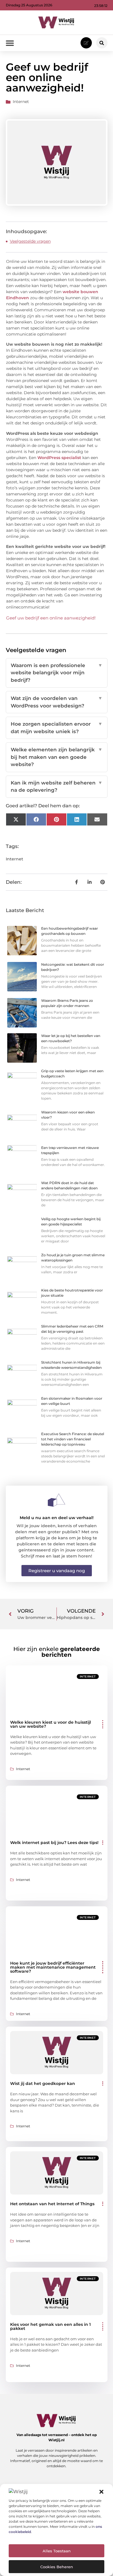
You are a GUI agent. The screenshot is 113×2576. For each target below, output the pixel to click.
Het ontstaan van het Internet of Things (52, 2204)
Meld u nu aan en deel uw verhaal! (57, 1518)
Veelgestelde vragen (30, 241)
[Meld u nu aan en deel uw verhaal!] (57, 1500)
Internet (21, 102)
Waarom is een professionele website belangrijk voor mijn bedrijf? (57, 673)
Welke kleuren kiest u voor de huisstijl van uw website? (51, 1724)
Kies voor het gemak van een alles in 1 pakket (50, 2326)
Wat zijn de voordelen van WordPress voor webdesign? (57, 702)
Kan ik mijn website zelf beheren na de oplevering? (57, 787)
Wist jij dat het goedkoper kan (43, 2083)
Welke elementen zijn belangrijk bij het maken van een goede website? (57, 757)
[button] (101, 2492)
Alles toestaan (57, 2551)
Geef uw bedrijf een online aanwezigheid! (51, 618)
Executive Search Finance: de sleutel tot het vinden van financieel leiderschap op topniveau (73, 1439)
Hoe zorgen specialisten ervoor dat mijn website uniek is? (57, 728)
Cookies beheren (57, 2567)
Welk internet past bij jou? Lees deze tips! (54, 1843)
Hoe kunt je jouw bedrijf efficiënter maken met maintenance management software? (53, 1967)
